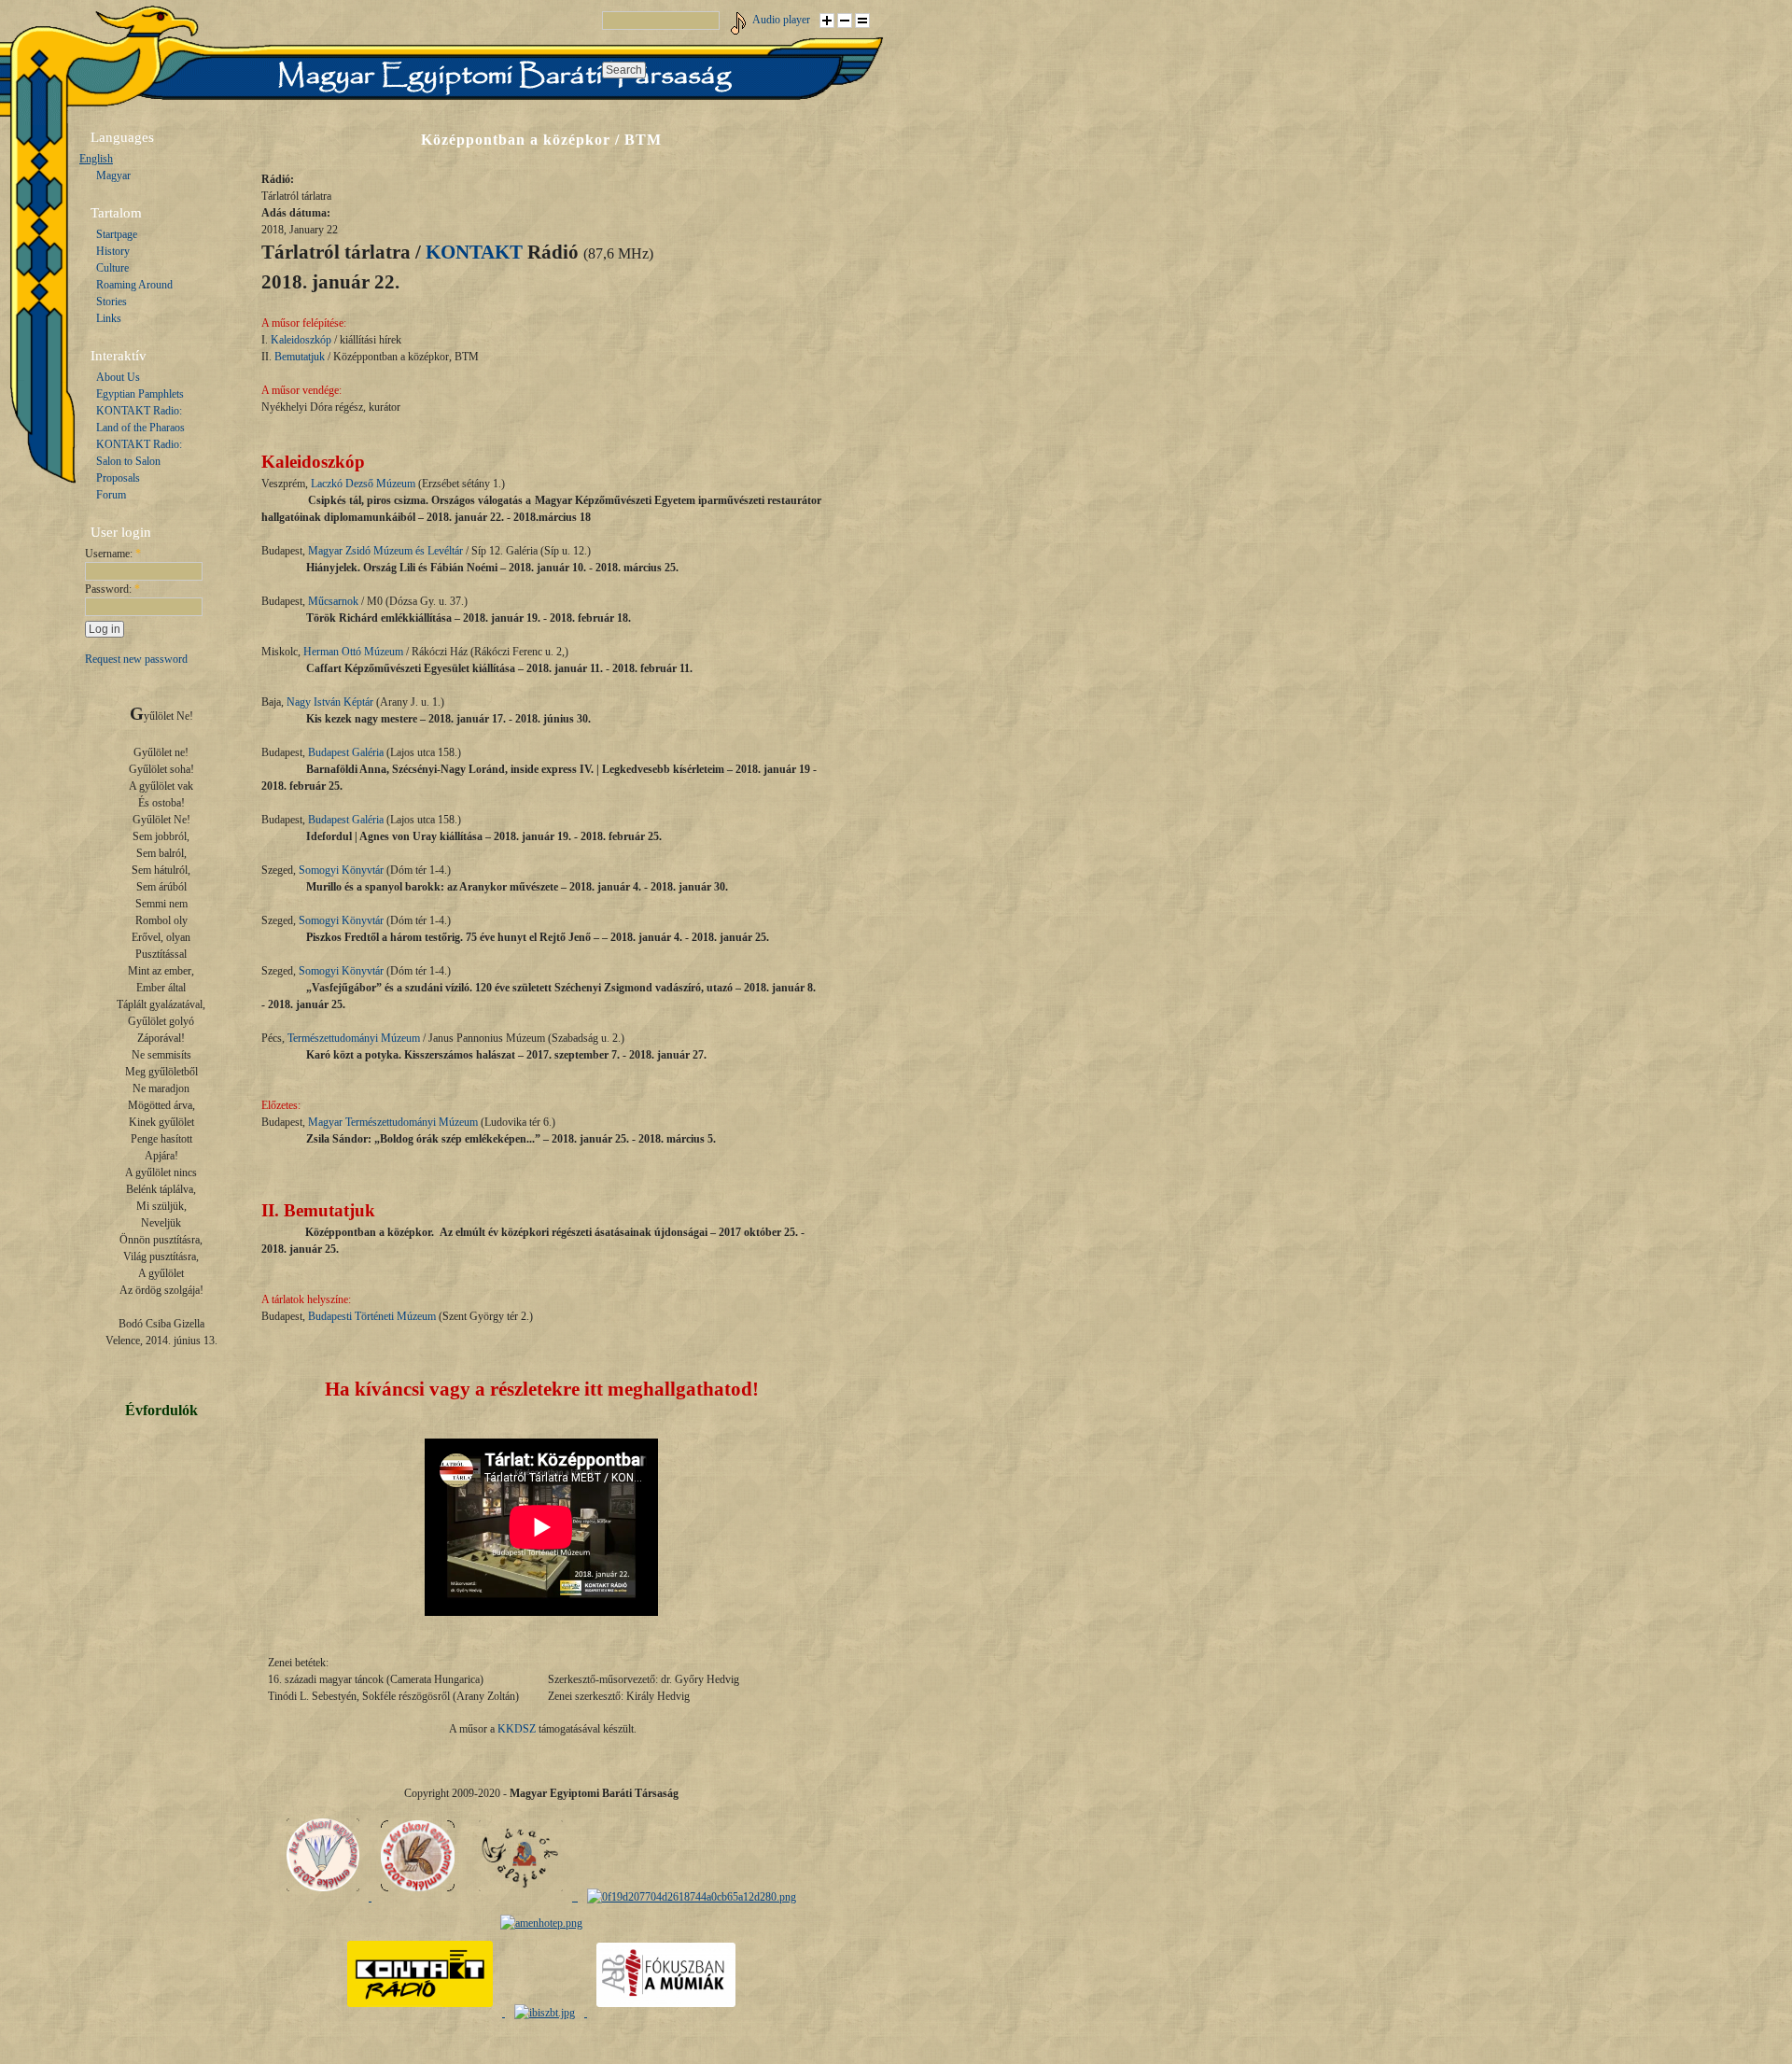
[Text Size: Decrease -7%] (845, 21)
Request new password (136, 659)
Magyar (113, 176)
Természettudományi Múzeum (354, 1038)
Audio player (781, 20)
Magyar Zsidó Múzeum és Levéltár (385, 551)
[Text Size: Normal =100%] (862, 21)
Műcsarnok (333, 601)
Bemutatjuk (300, 357)
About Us (118, 377)
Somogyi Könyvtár (341, 870)
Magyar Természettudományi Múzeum (393, 1122)
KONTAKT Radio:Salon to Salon (139, 453)
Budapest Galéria (346, 752)
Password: (112, 589)
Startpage (117, 234)
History (113, 251)
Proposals (118, 478)
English (96, 159)
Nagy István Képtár (330, 702)
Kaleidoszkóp (301, 340)
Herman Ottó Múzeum (353, 652)
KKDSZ (517, 1729)
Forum (111, 495)
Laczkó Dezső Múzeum (363, 484)
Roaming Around (134, 285)
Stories (112, 302)
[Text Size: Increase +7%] (827, 21)
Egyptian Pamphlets (140, 394)
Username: (113, 554)
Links (109, 318)
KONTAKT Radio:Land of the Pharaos (140, 419)
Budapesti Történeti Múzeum (372, 1316)
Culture (112, 268)
